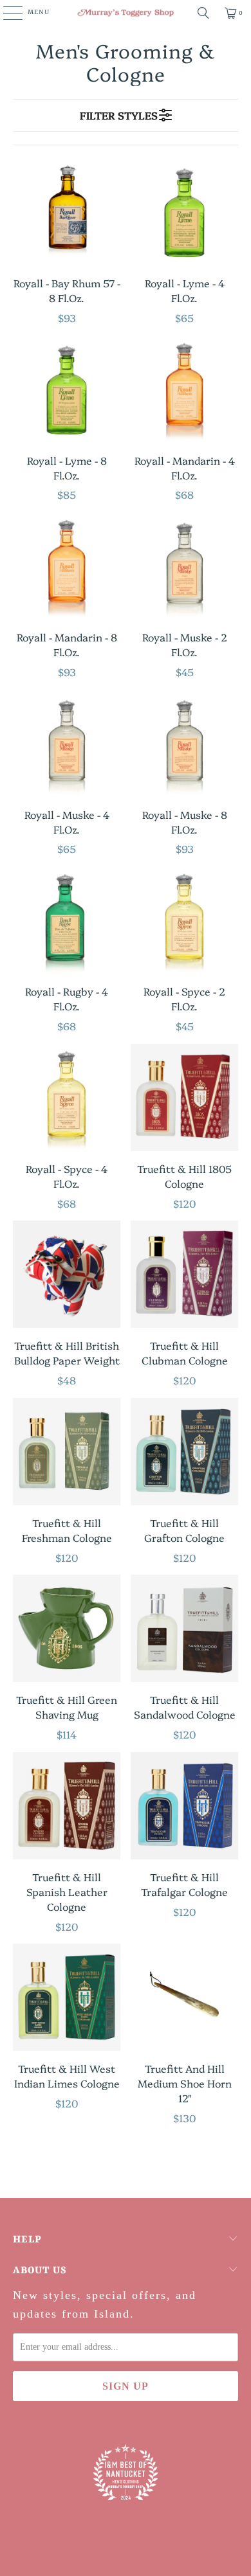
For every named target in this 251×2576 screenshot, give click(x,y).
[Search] (203, 13)
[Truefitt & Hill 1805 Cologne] (184, 1097)
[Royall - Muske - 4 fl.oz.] (67, 743)
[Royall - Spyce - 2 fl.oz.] (184, 920)
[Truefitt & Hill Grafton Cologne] (184, 1452)
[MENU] (6, 13)
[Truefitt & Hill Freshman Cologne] (67, 1452)
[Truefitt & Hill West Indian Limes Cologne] (67, 1997)
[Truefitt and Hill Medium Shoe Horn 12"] (184, 1997)
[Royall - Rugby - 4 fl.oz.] (67, 920)
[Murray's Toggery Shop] (126, 13)
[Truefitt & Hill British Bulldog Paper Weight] (67, 1274)
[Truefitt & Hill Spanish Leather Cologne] (67, 1806)
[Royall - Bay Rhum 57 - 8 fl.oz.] (67, 212)
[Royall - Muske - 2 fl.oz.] (184, 566)
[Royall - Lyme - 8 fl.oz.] (67, 389)
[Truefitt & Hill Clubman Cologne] (184, 1274)
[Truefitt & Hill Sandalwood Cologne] (184, 1628)
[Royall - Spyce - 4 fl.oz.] (67, 1097)
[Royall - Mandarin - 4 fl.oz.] (184, 389)
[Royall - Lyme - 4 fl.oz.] (184, 212)
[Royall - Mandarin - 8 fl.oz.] (67, 566)
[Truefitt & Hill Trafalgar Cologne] (184, 1806)
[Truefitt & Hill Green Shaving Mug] (67, 1628)
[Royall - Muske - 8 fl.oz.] (184, 743)
